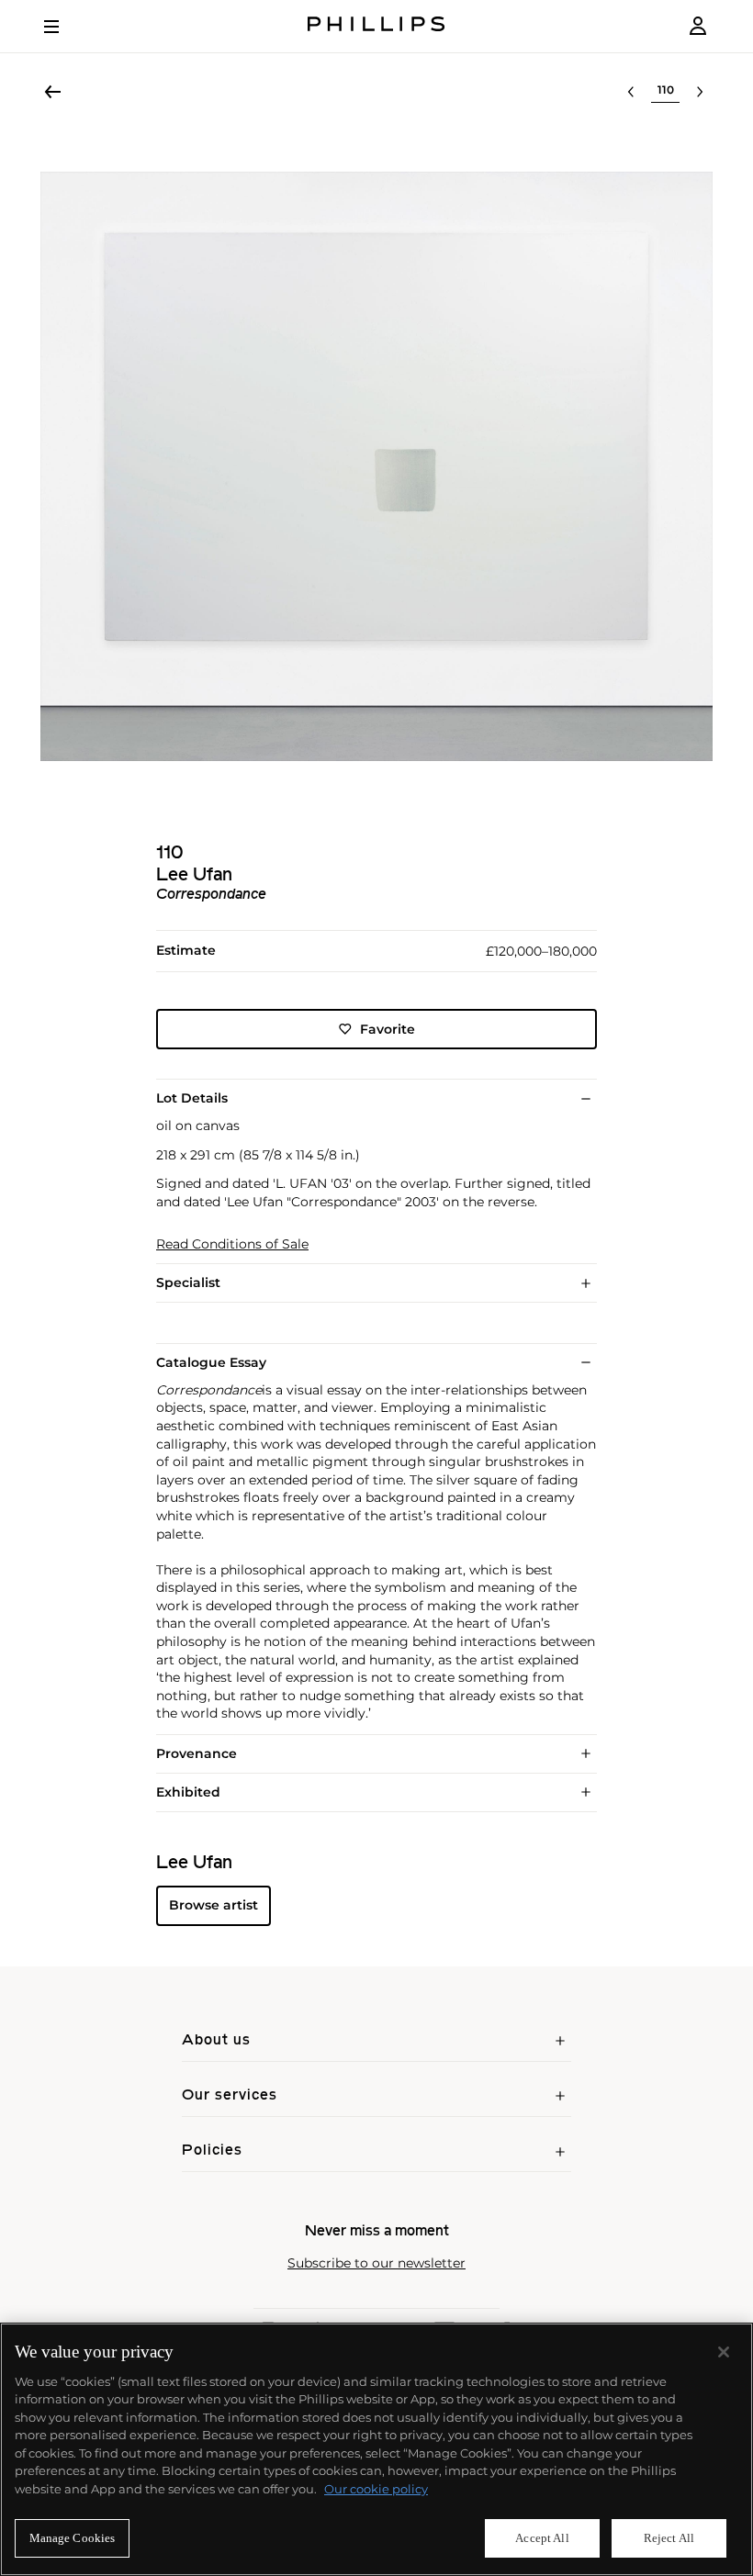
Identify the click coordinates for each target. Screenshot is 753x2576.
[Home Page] (376, 26)
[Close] (724, 2352)
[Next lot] (700, 92)
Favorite (388, 1029)
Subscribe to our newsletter (376, 2263)
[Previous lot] (631, 92)
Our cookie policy (376, 2489)
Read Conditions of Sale (232, 1244)
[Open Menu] (64, 27)
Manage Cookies (73, 2538)
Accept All (542, 2538)
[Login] (698, 26)
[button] (376, 466)
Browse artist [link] (214, 1905)
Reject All (669, 2538)
